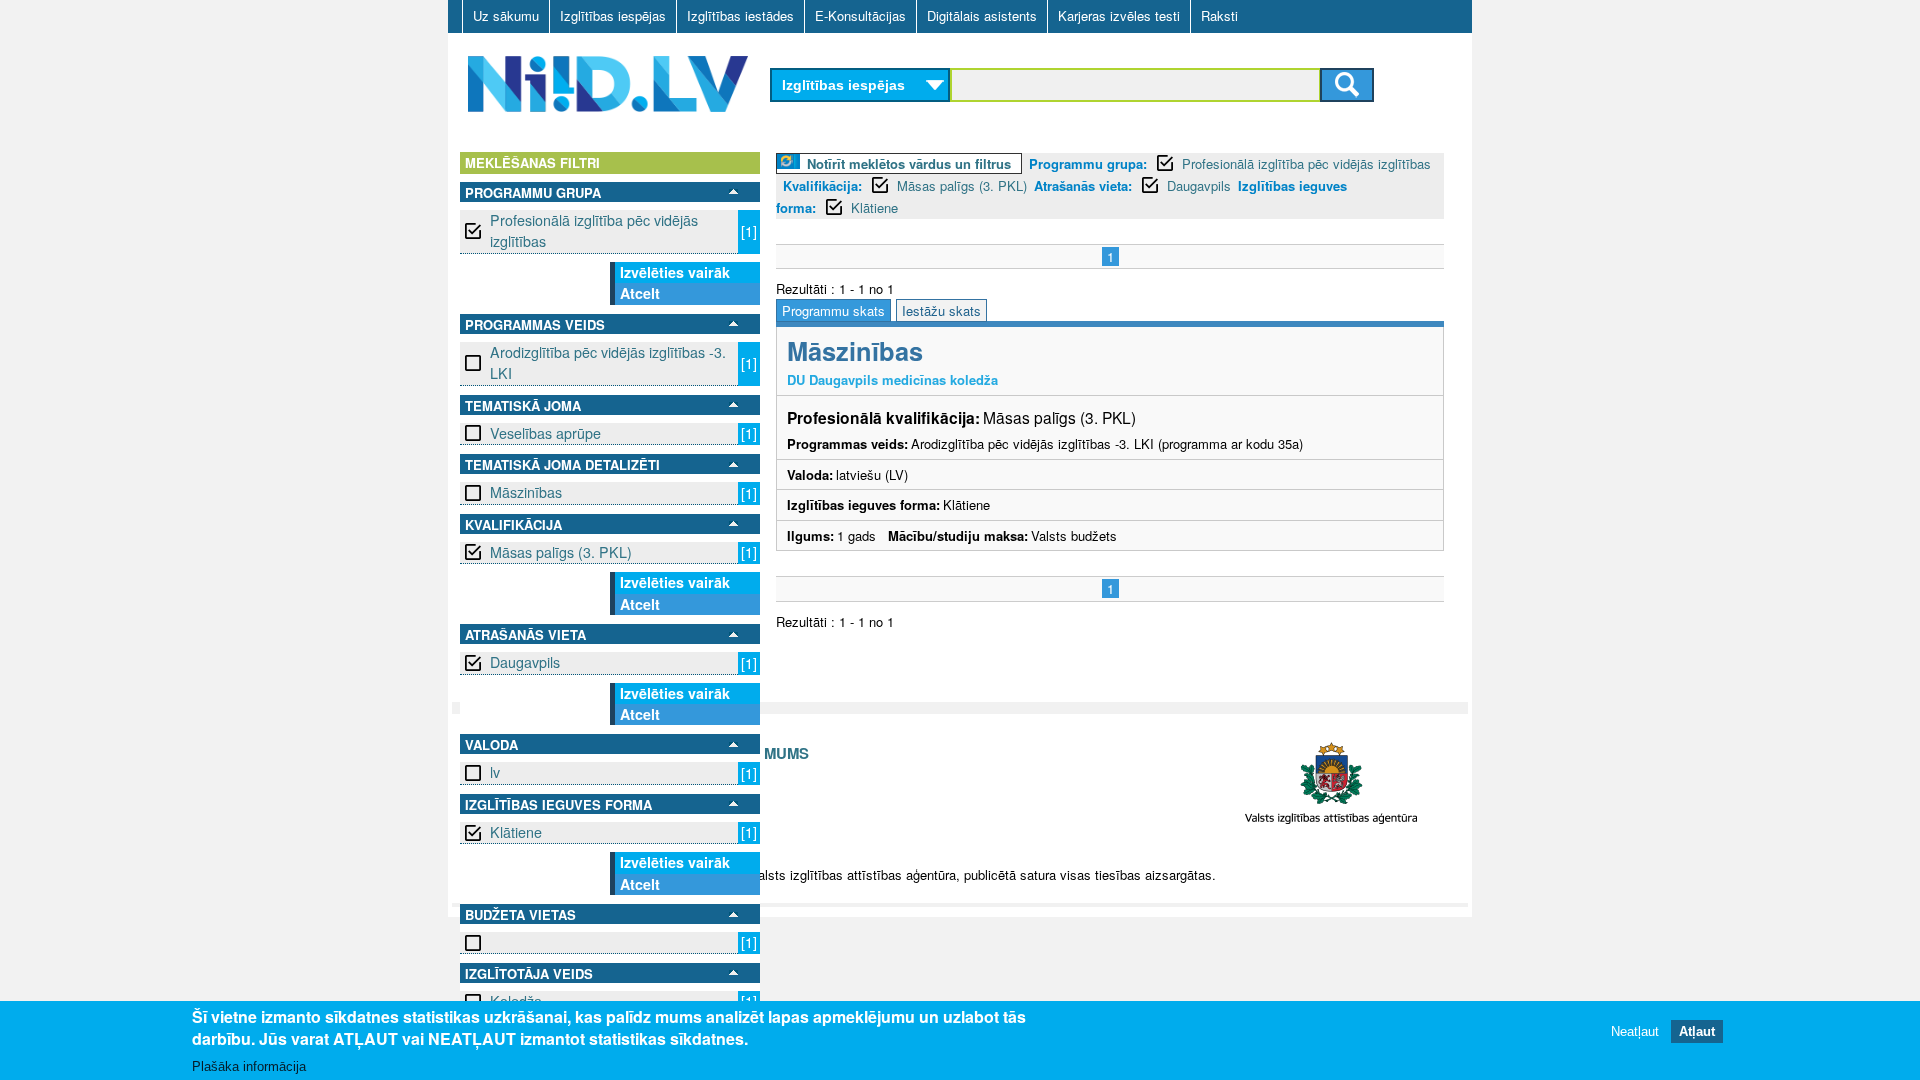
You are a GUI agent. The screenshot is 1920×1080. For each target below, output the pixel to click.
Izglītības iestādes (740, 15)
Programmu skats (833, 310)
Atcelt (640, 293)
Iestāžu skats (941, 310)
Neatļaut (1635, 1032)
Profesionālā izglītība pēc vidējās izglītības (594, 230)
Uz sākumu (506, 15)
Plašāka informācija (249, 1066)
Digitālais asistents (982, 15)
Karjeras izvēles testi (1119, 15)
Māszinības (526, 492)
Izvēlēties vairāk (675, 272)
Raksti (1219, 15)
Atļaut (1697, 1032)
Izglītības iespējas (613, 15)
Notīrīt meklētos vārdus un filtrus (909, 163)
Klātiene (516, 832)
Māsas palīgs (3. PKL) (561, 552)
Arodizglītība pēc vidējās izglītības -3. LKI (608, 362)
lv (495, 772)
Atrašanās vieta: (1083, 185)
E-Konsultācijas (860, 15)
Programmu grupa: (1088, 163)
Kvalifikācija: (822, 185)
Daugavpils (525, 662)
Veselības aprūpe (545, 433)
